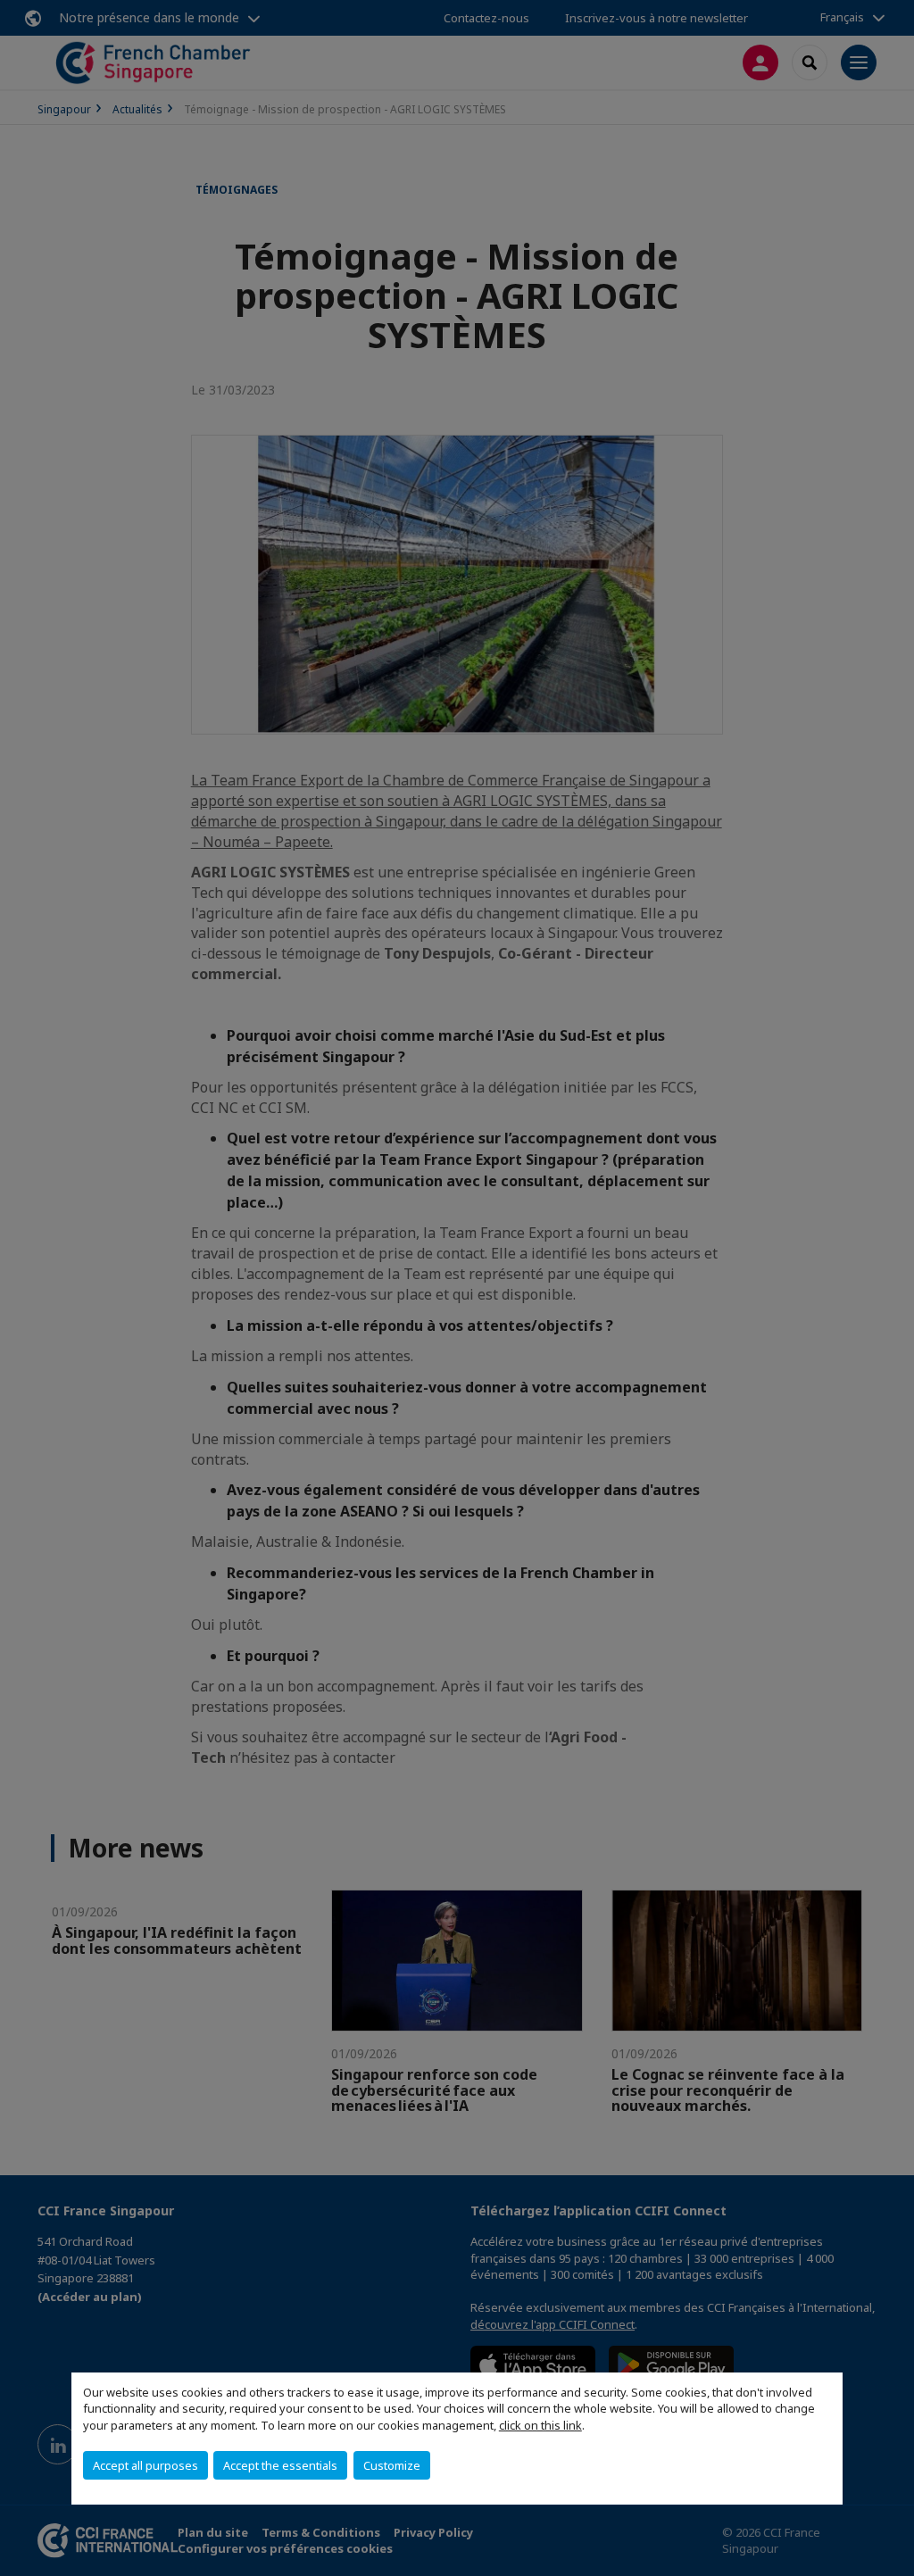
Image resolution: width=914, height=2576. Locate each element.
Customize (392, 2465)
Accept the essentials (280, 2465)
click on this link (540, 2425)
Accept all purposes (145, 2465)
